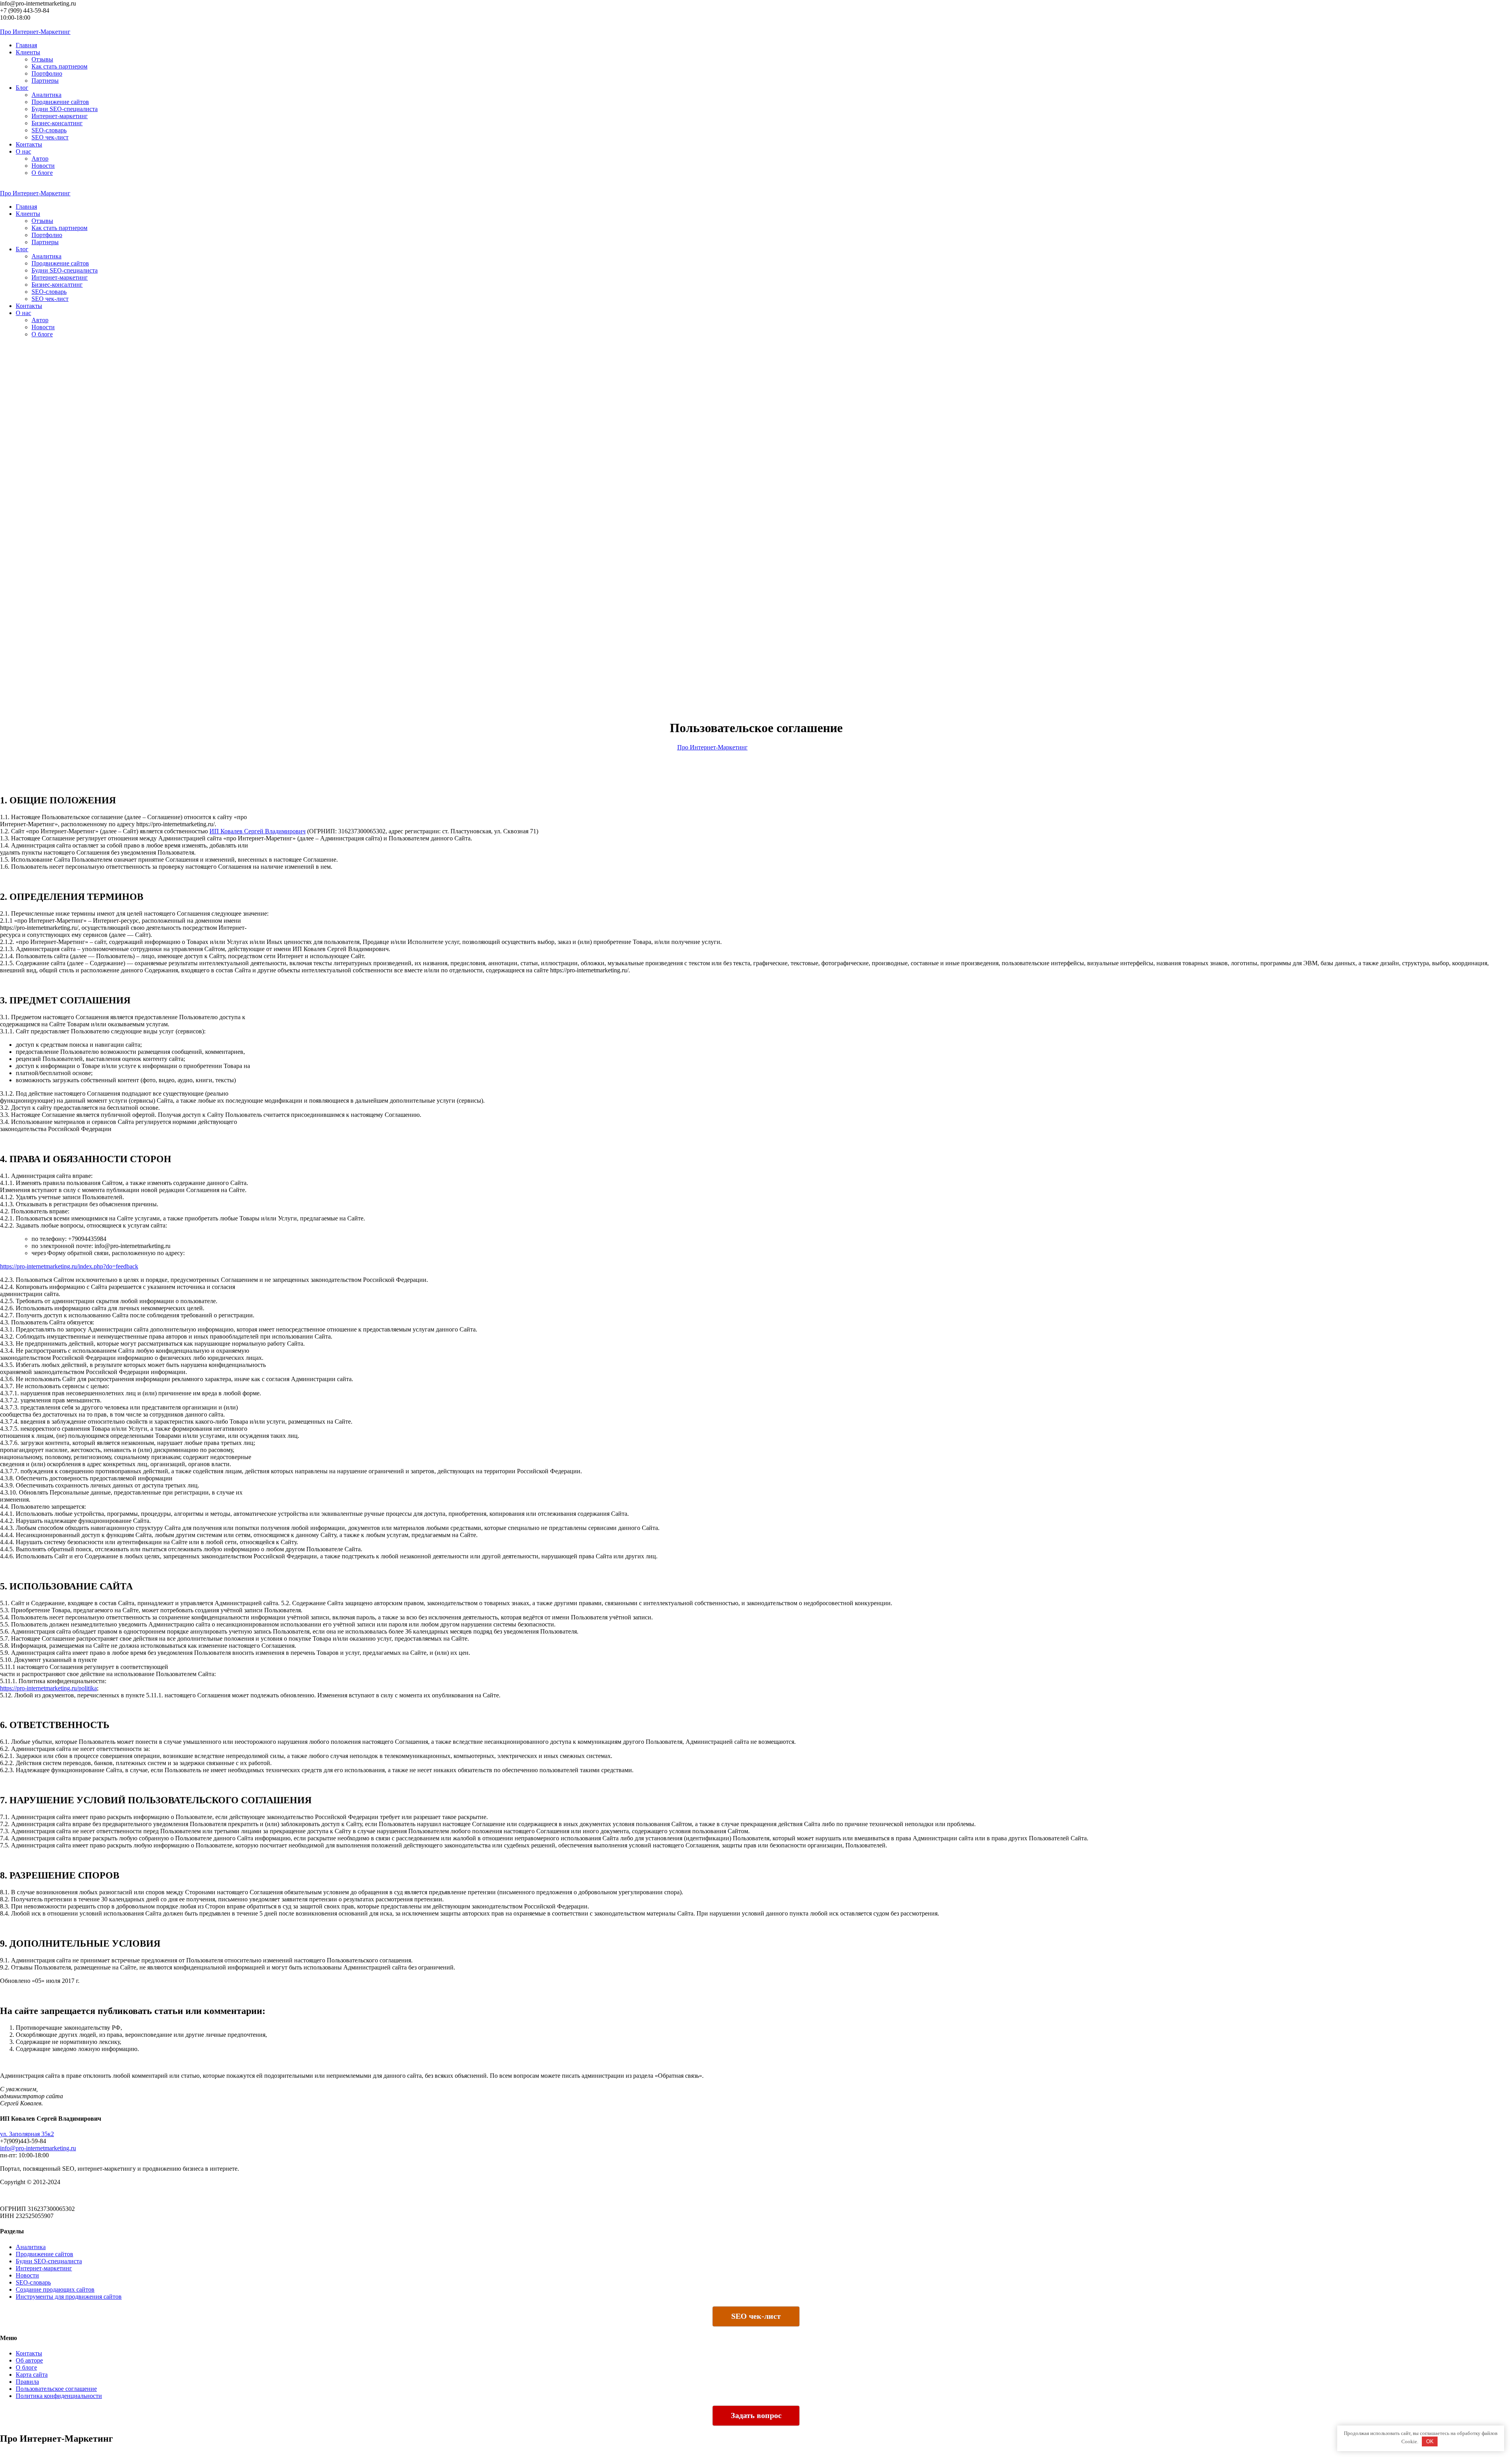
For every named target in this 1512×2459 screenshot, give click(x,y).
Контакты (29, 2353)
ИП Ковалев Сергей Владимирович (258, 831)
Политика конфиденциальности (59, 2396)
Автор (40, 159)
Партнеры (45, 81)
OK (1430, 2441)
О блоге (42, 173)
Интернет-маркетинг (60, 116)
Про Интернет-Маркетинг (712, 747)
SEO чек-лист (50, 137)
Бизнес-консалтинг (57, 123)
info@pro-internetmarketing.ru (38, 2148)
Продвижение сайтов (60, 102)
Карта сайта (32, 2375)
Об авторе (29, 2360)
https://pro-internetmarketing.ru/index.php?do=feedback (69, 1266)
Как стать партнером (59, 66)
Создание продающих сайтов (55, 2289)
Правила (27, 2382)
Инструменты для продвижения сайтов (69, 2297)
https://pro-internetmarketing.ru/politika (48, 1688)
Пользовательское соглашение (56, 2389)
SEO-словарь (49, 130)
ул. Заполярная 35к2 (27, 2134)
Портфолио (47, 73)
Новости (43, 166)
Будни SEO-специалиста (65, 109)
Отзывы (42, 59)
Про (35, 32)
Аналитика (46, 95)
